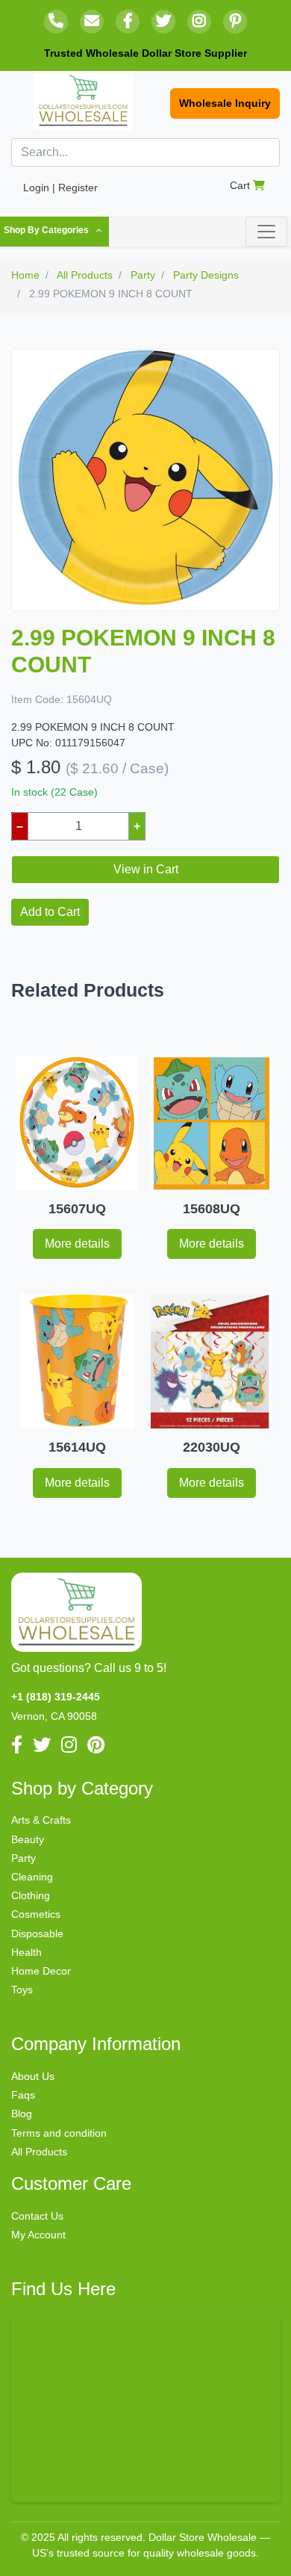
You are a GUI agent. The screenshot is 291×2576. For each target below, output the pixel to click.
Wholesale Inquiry (225, 103)
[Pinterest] (235, 22)
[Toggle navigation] (266, 232)
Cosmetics (36, 1914)
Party (24, 1858)
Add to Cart (50, 912)
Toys (22, 1990)
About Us (33, 2076)
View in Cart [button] (146, 869)
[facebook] (128, 22)
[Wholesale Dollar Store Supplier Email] (92, 22)
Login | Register (60, 188)
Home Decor (41, 1971)
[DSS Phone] (56, 22)
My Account (38, 2235)
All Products (39, 2152)
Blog (22, 2114)
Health (26, 1952)
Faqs (23, 2095)
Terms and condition (59, 2133)
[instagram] (199, 22)
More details (77, 1244)
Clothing (31, 1895)
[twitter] (163, 22)
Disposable (37, 1933)
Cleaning (32, 1877)
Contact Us (37, 2216)
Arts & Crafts (41, 1820)
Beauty (28, 1839)
